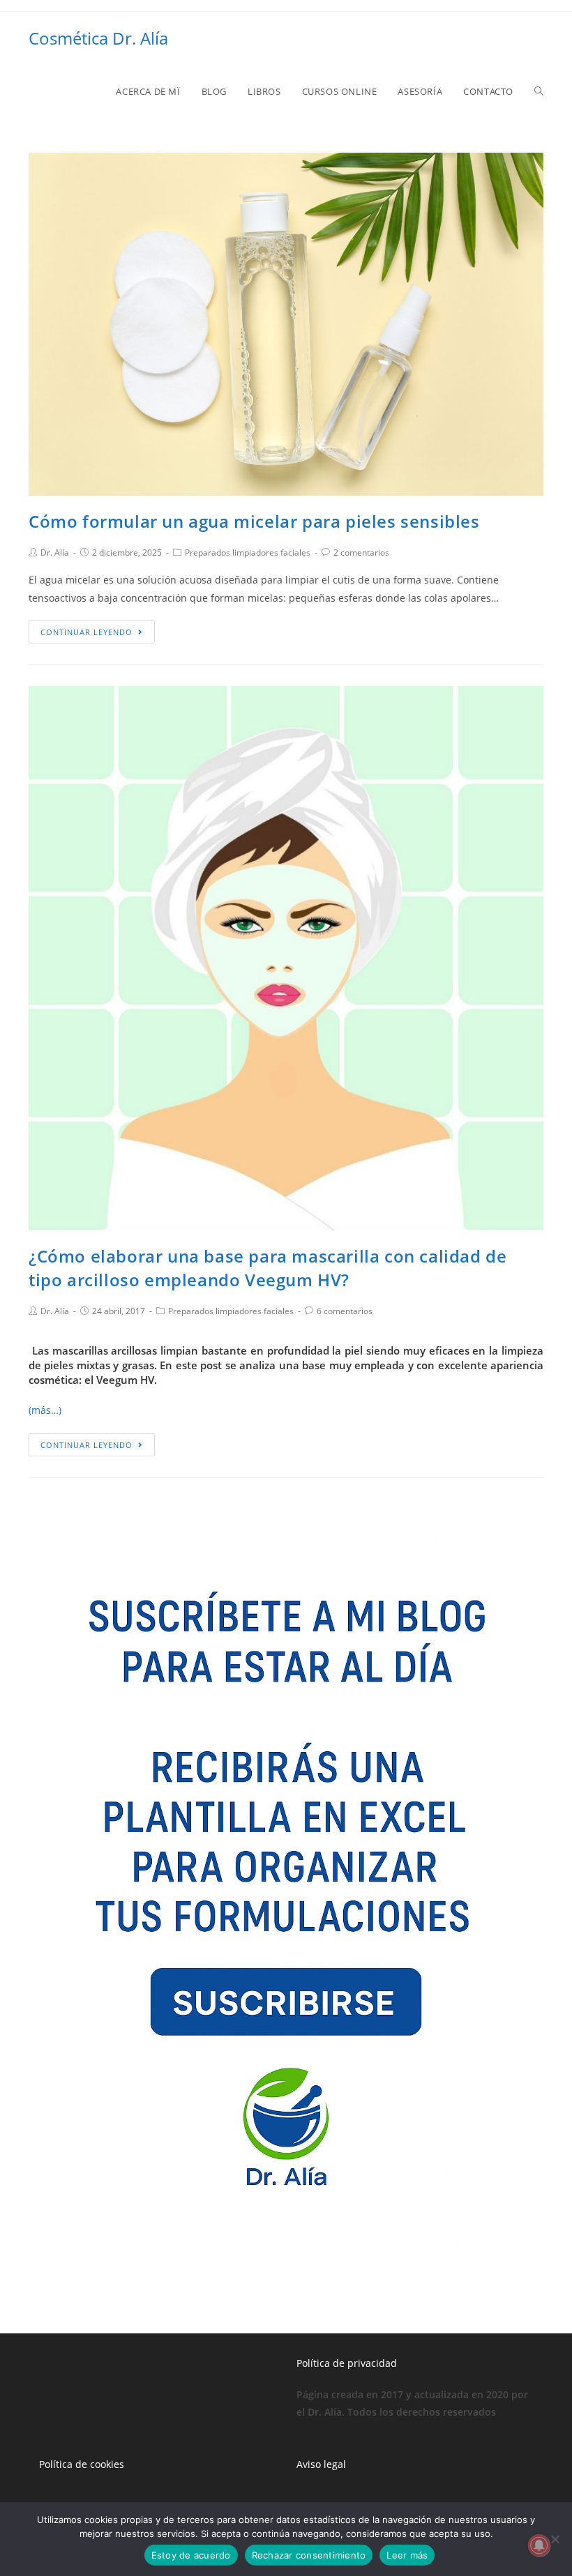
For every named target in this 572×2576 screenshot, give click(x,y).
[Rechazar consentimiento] (555, 2539)
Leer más (407, 2555)
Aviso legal (321, 2464)
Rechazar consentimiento (309, 2555)
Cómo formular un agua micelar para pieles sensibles (254, 521)
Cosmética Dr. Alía (98, 38)
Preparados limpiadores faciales (248, 552)
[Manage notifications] (539, 2545)
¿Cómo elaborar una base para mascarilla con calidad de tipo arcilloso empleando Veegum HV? (268, 1268)
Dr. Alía (55, 552)
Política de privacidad (347, 2363)
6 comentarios (345, 1311)
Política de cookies (82, 2464)
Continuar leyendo (86, 632)
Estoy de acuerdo (191, 2555)
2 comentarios (361, 552)
